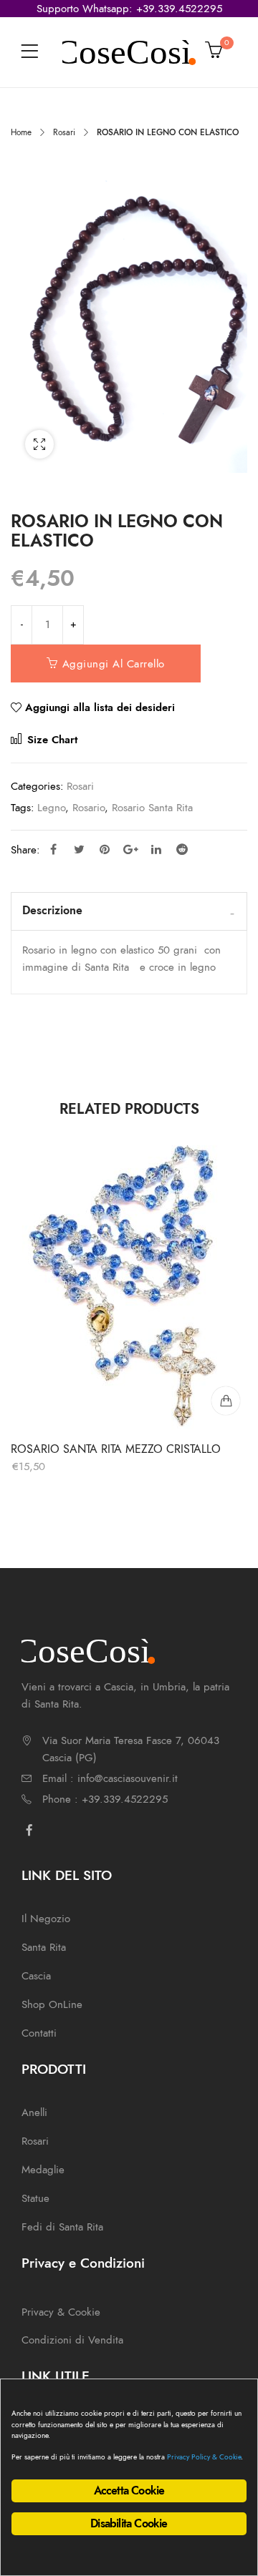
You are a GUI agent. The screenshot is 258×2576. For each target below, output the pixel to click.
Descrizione (52, 911)
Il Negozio (46, 1919)
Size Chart (51, 740)
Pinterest (105, 849)
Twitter (79, 849)
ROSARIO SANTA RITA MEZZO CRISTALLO (116, 1449)
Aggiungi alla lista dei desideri (100, 707)
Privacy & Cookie (61, 2312)
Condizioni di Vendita (72, 2340)
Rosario (89, 808)
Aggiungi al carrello (114, 664)
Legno (51, 808)
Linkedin (156, 849)
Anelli (34, 2112)
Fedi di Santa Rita (62, 2227)
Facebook (53, 849)
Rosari (64, 132)
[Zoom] (39, 444)
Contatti (39, 2033)
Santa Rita (44, 1947)
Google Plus (130, 849)
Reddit (182, 849)
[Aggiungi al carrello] (226, 1401)
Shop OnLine (52, 2004)
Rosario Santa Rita (152, 808)
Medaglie (43, 2170)
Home (21, 132)
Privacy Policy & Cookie (204, 2457)
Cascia (36, 1976)
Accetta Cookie (129, 2491)
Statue (35, 2198)
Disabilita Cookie (129, 2524)
